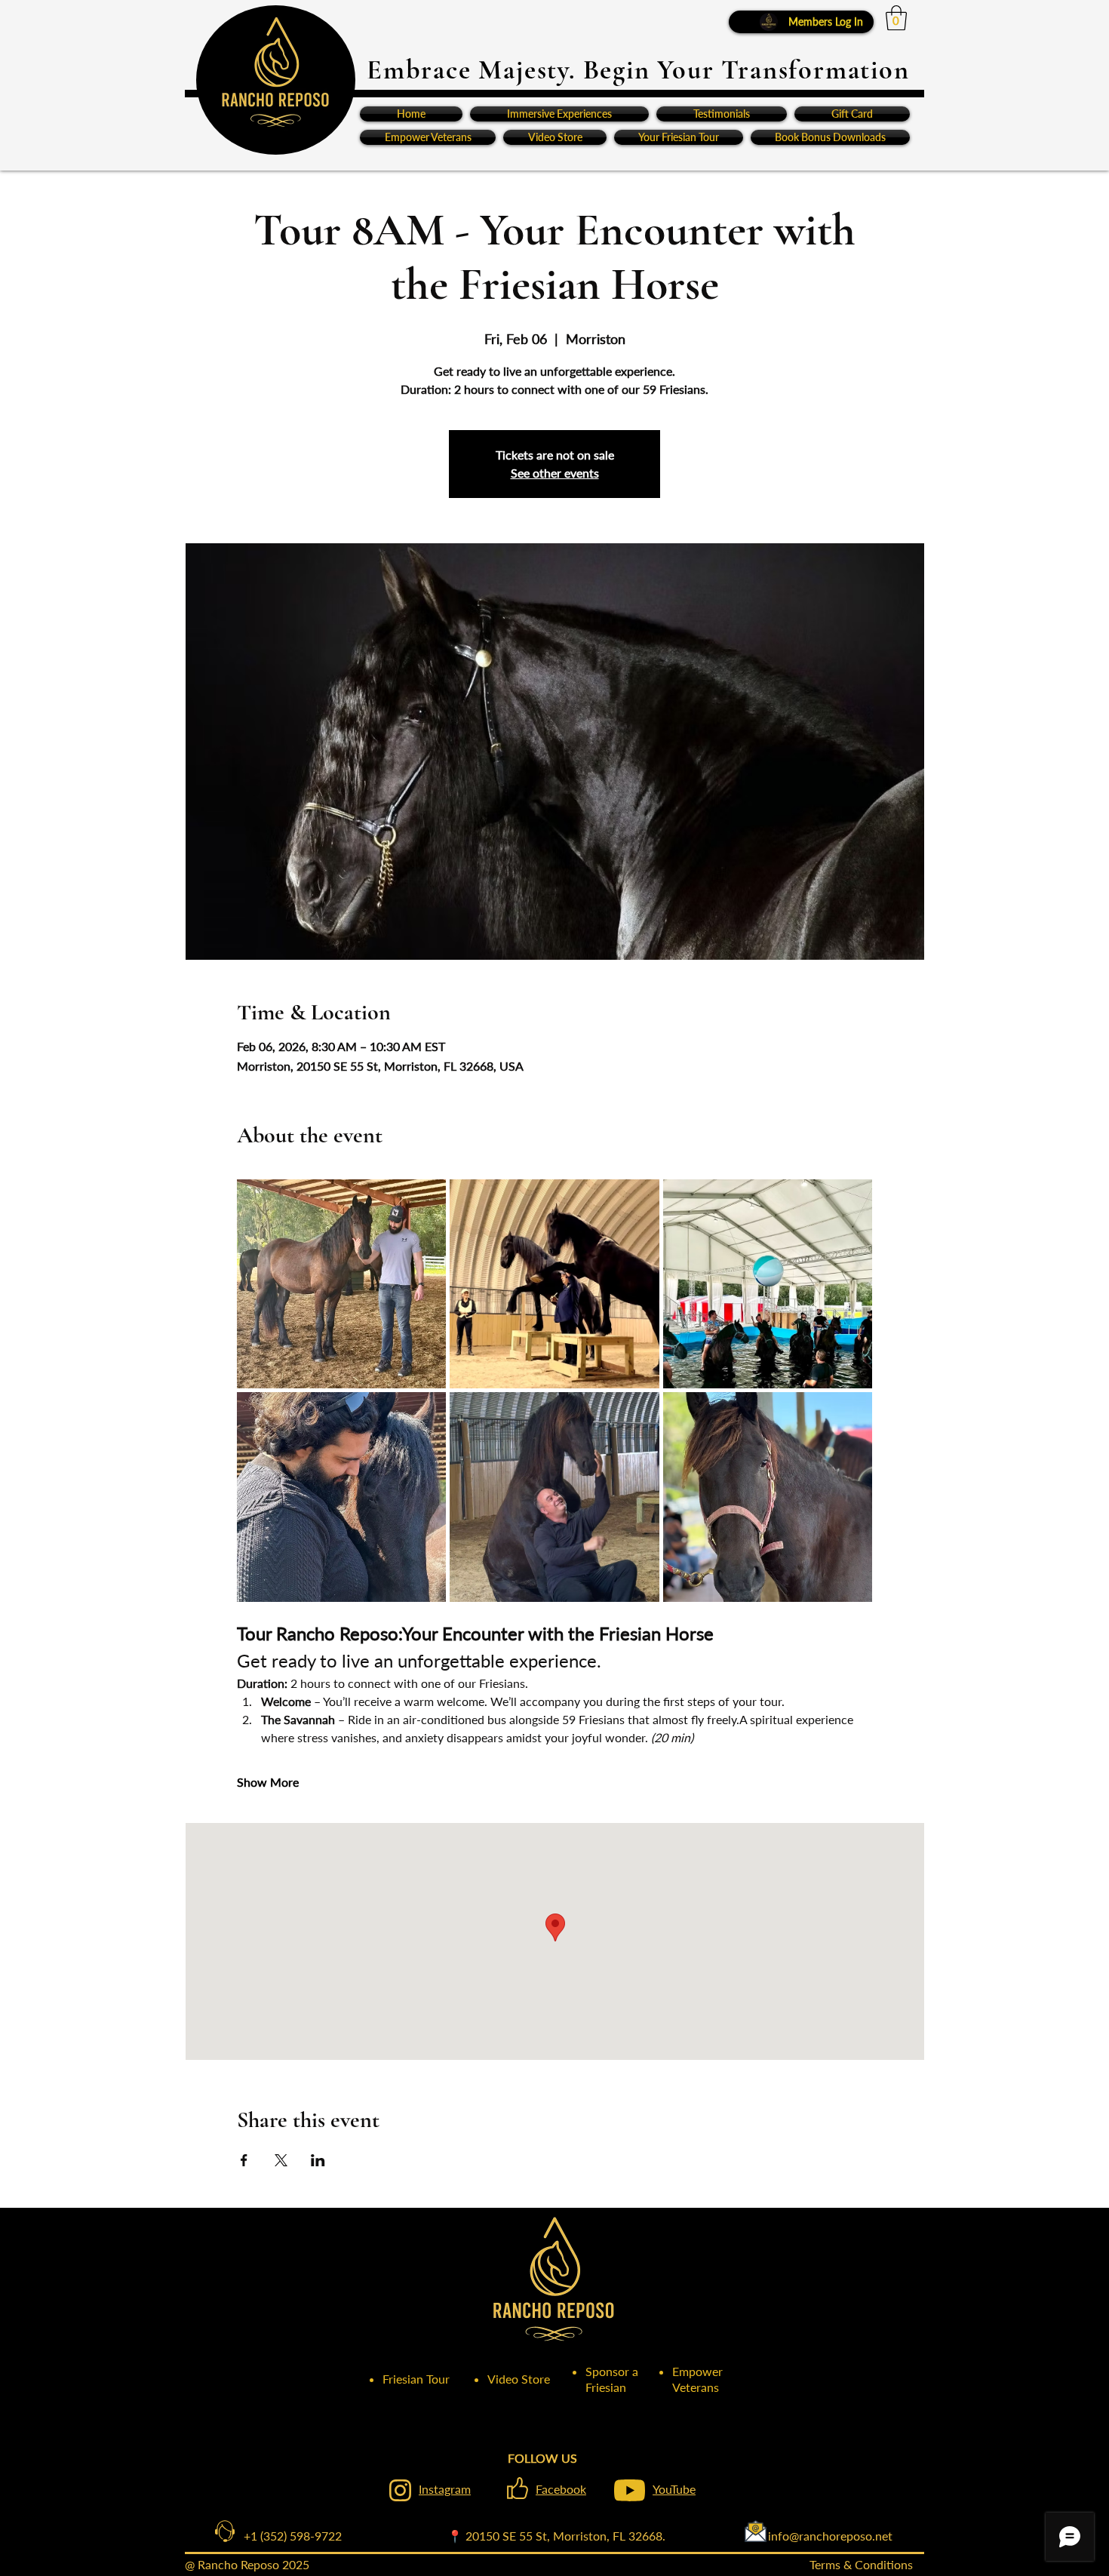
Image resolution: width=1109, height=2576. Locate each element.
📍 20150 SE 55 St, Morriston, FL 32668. (556, 2536)
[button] (896, 18)
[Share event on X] (281, 2160)
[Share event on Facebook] (244, 2160)
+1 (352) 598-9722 (281, 2536)
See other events (555, 473)
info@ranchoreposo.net (779, 2536)
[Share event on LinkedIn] (318, 2160)
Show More (268, 1782)
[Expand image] (342, 1284)
